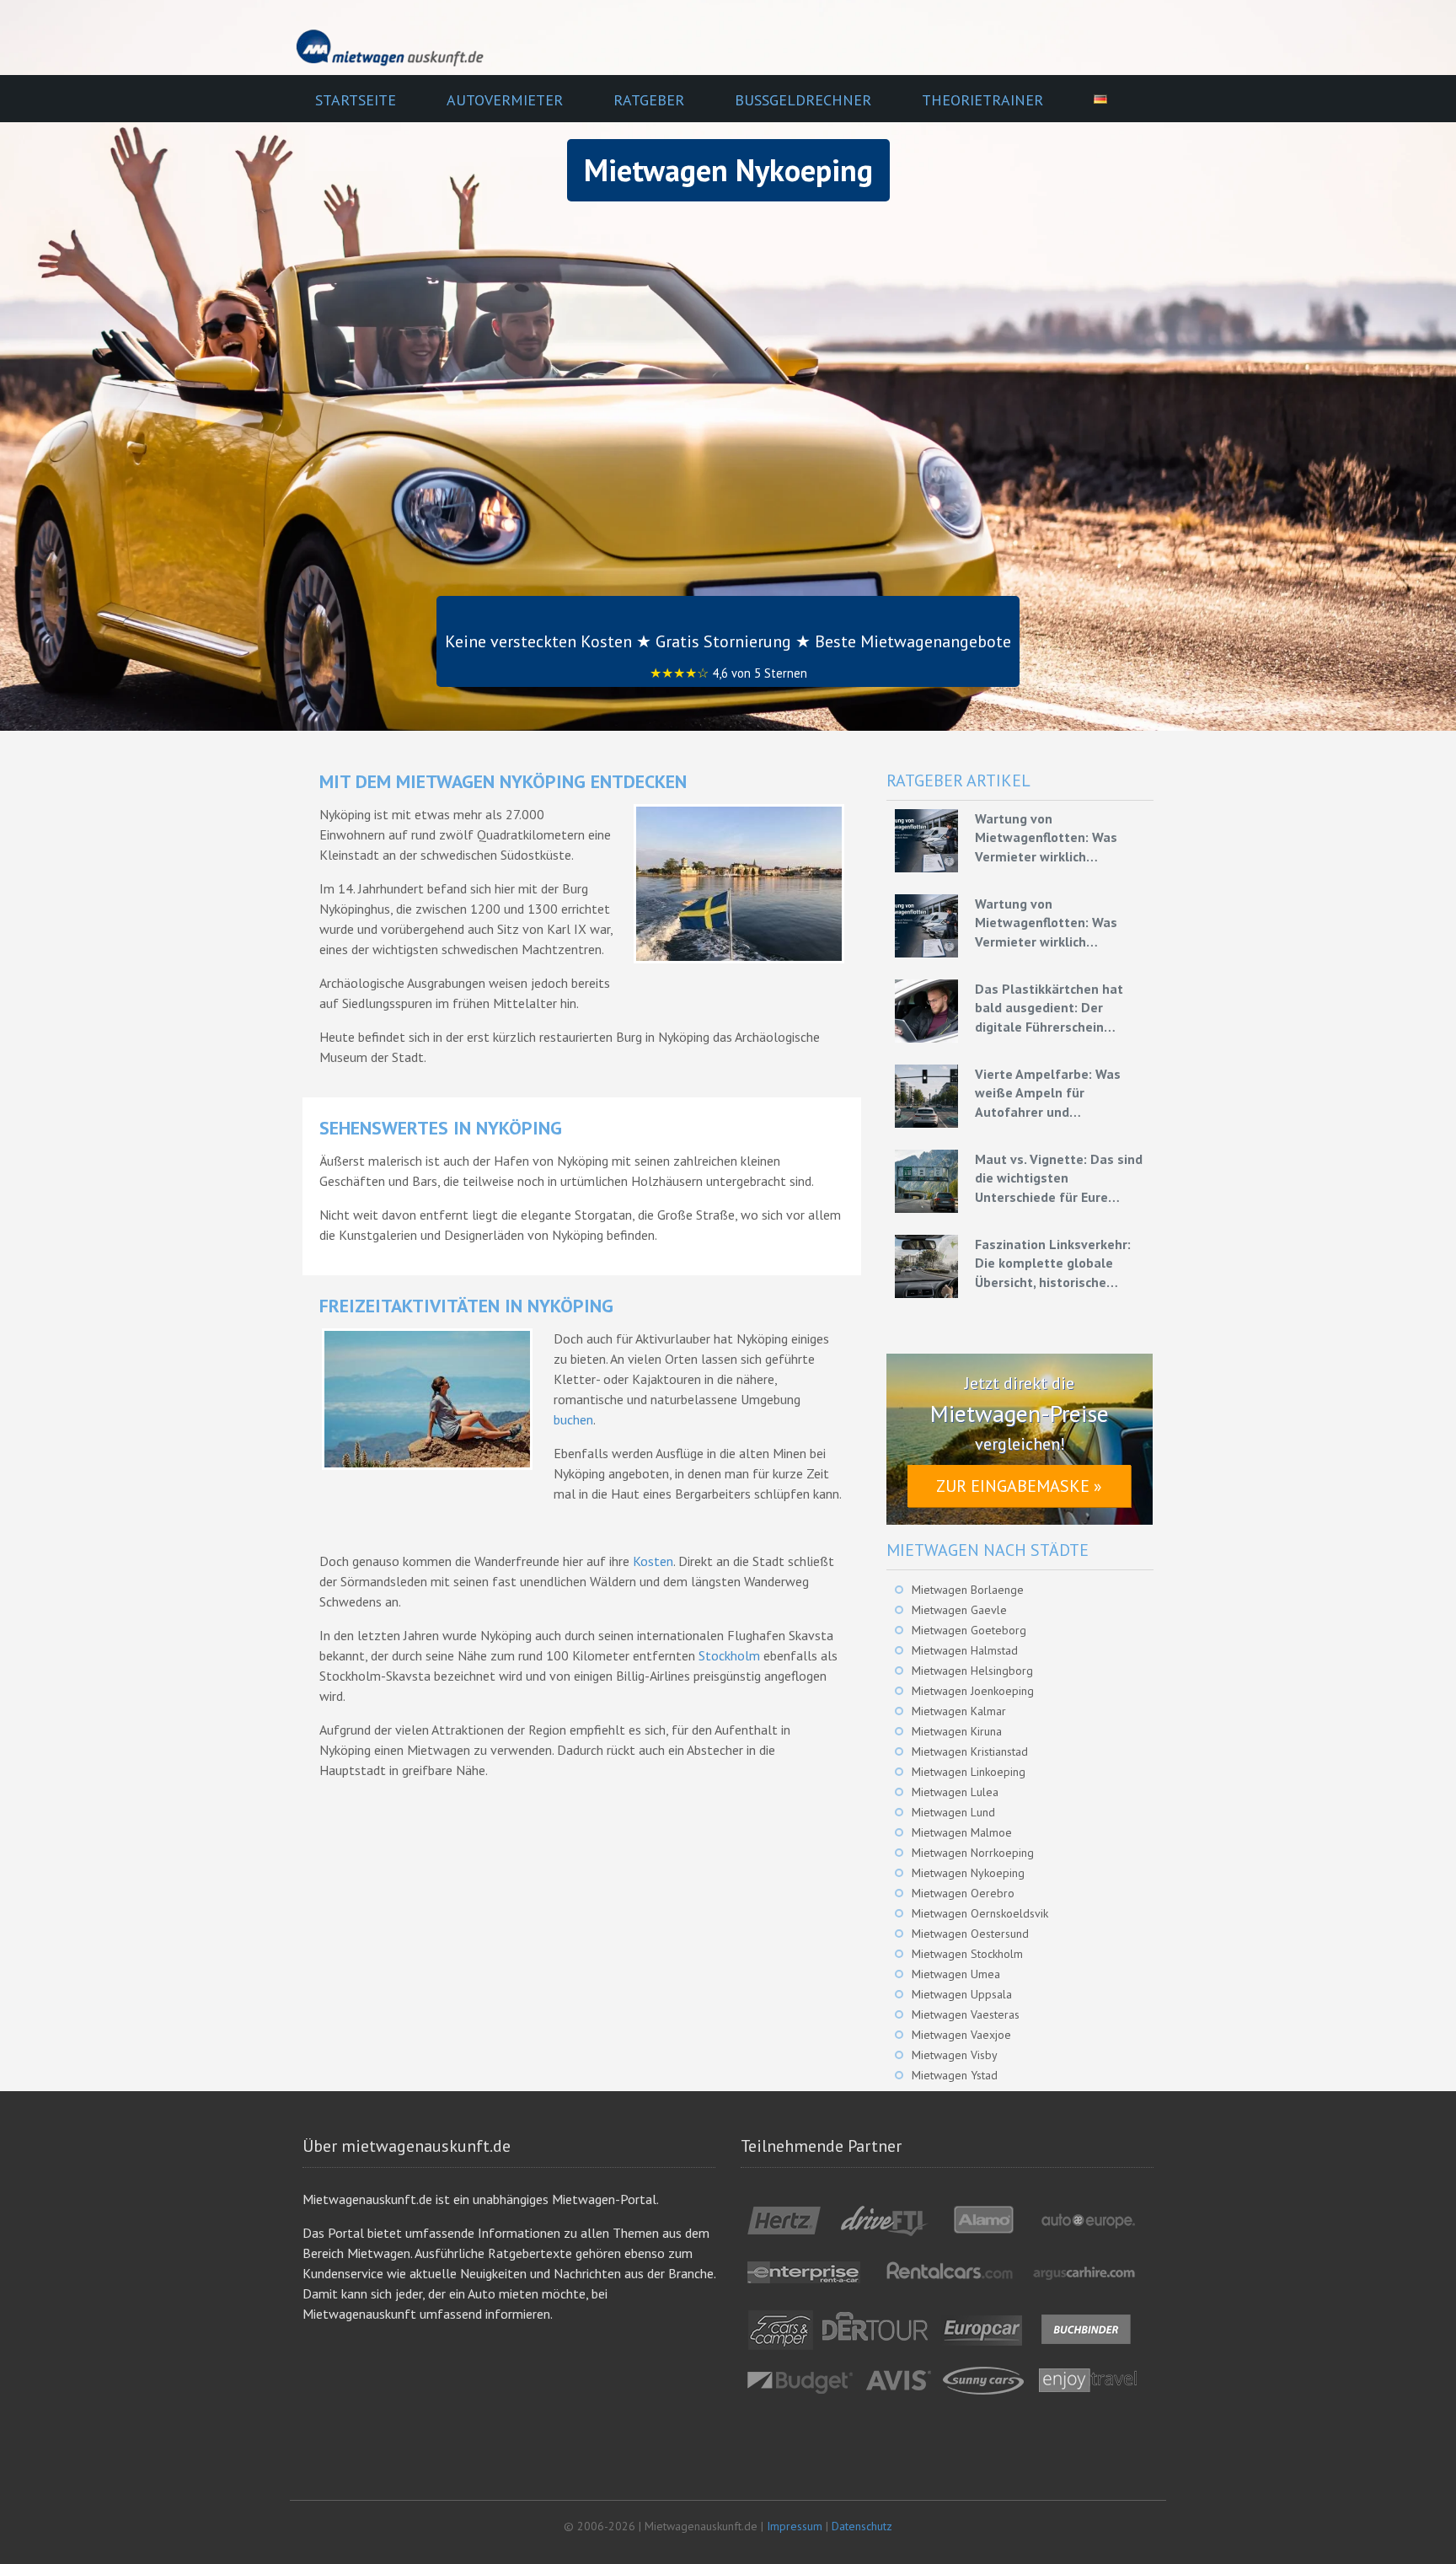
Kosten (653, 1561)
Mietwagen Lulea (955, 1792)
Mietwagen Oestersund (970, 1934)
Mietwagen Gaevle (959, 1610)
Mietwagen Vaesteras (966, 2014)
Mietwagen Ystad (955, 2075)
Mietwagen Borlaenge (968, 1590)
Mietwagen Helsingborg (972, 1671)
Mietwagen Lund (953, 1812)
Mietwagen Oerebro (963, 1893)
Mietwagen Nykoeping (968, 1873)
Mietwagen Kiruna (957, 1731)
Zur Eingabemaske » (1019, 1486)
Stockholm (729, 1655)
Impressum (795, 2526)
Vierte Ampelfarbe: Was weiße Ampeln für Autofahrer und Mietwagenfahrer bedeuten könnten (1060, 1093)
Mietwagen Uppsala (962, 1994)
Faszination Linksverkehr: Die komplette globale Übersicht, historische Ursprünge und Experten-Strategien (1053, 1263)
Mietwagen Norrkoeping (973, 1853)
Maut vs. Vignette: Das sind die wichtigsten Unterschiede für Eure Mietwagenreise (1059, 1178)
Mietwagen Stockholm (967, 1954)
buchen (573, 1419)
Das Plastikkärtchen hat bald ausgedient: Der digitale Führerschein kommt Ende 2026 (1049, 1008)
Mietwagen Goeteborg (969, 1630)
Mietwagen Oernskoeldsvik (980, 1913)
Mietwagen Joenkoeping (973, 1691)
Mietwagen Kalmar (959, 1711)
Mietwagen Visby (955, 2055)
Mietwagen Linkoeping (969, 1772)
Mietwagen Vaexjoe (961, 2035)
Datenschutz (862, 2526)
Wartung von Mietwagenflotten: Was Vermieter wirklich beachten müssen (1046, 838)
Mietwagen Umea (956, 1974)
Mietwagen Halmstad (965, 1650)
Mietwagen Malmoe (962, 1832)
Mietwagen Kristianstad (970, 1751)
